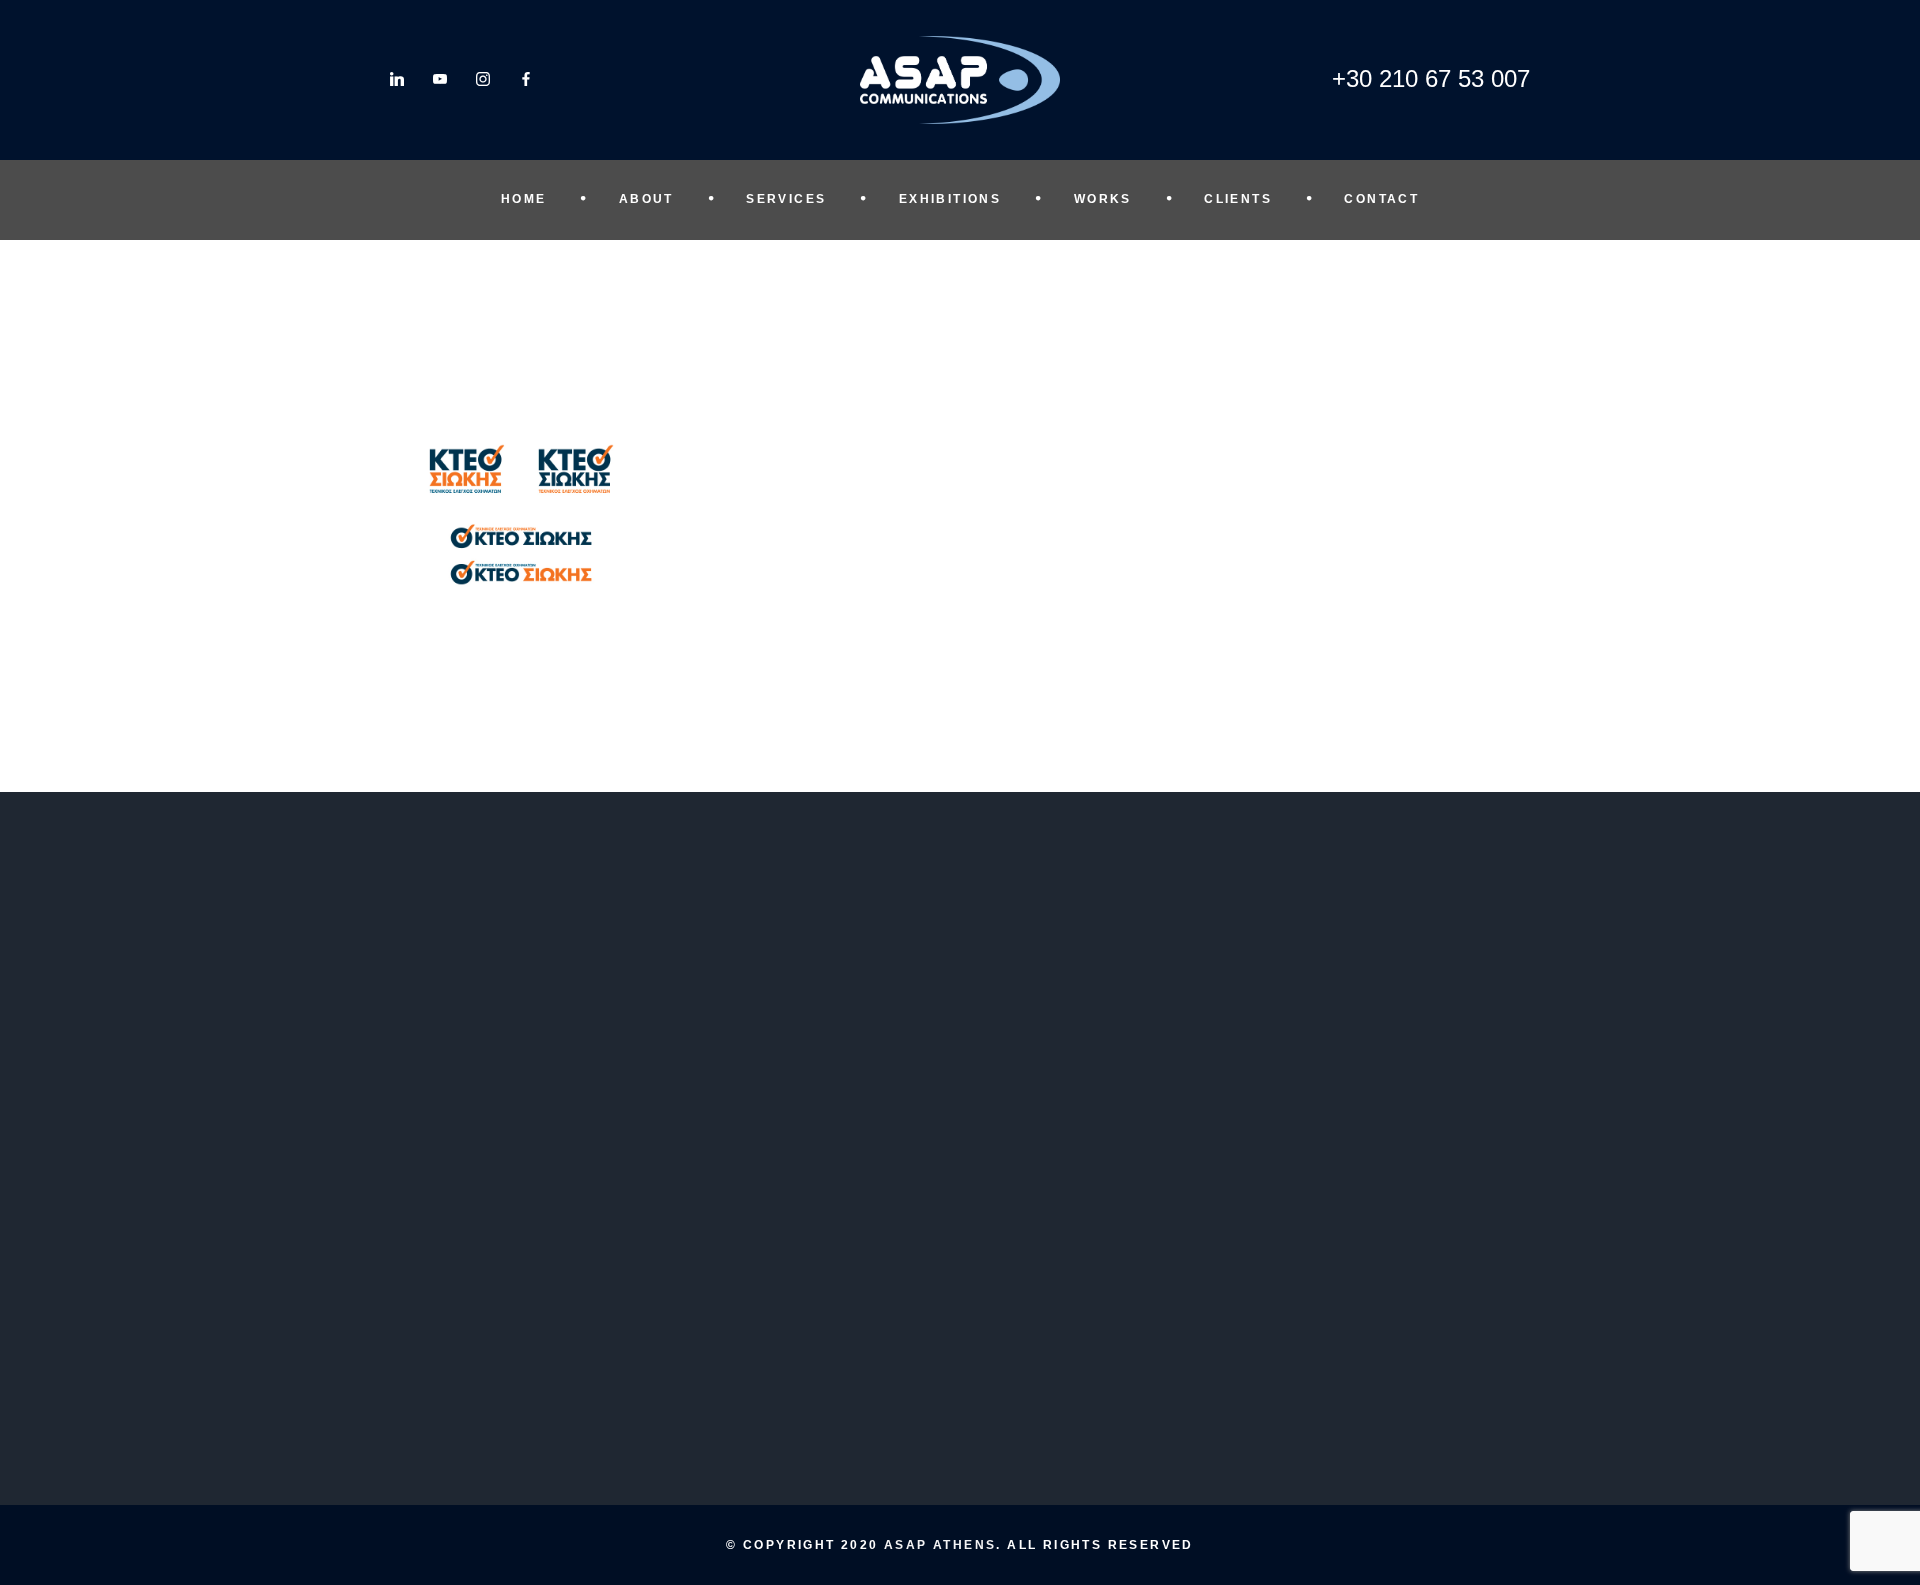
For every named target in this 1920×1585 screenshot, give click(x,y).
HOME (524, 199)
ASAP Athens (940, 1545)
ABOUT (646, 199)
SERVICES (786, 199)
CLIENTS (1238, 199)
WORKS (1103, 199)
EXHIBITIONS (950, 199)
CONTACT (1381, 199)
